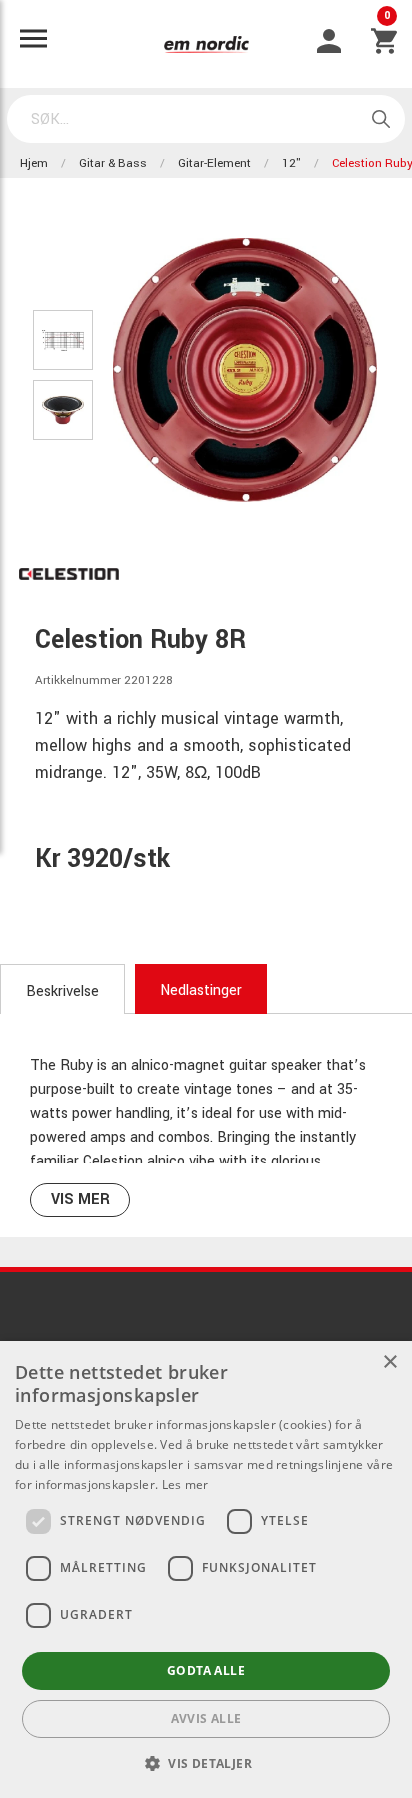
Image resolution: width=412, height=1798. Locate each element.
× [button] (389, 1362)
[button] (206, 1763)
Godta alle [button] (206, 1670)
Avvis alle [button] (206, 1718)
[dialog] (206, 1569)
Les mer (185, 1484)
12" (291, 163)
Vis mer (80, 1199)
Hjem (34, 163)
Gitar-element (214, 163)
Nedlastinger (201, 990)
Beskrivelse (62, 991)
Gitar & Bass (113, 163)
